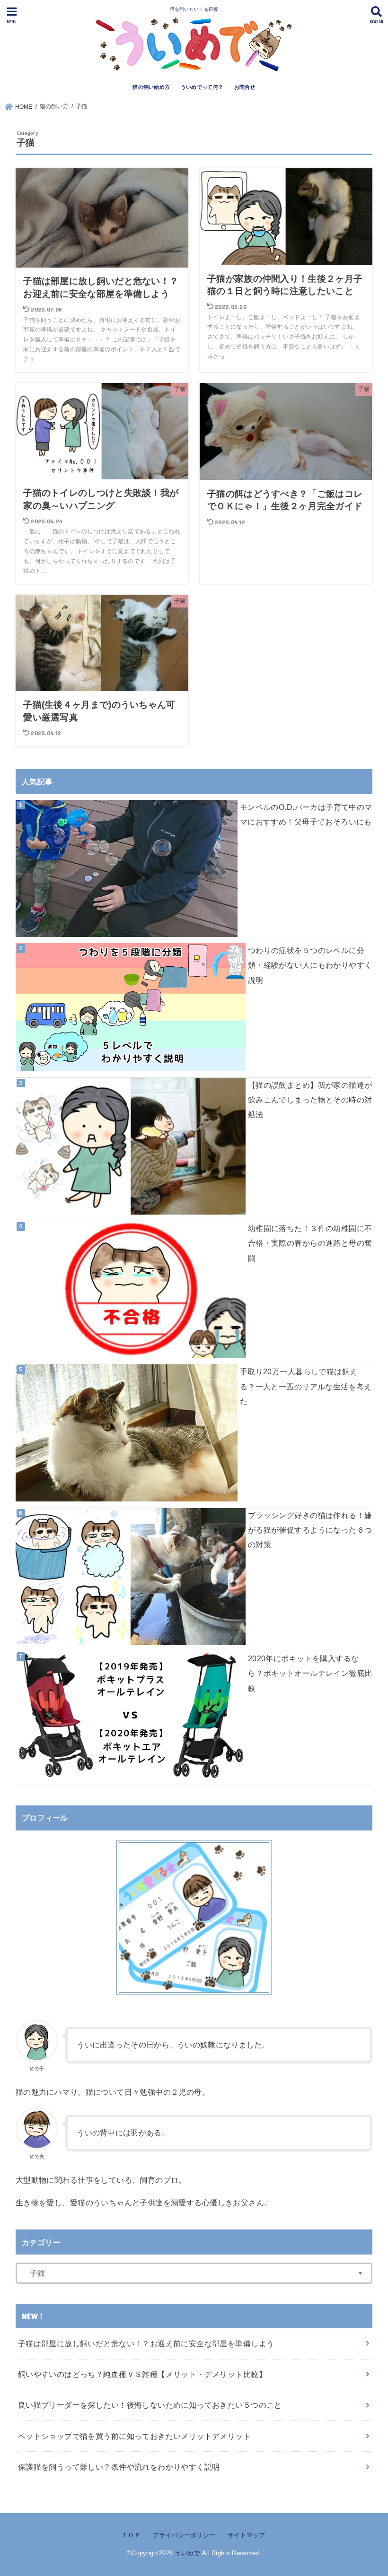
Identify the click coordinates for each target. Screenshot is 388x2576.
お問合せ (245, 87)
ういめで (187, 2553)
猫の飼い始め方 (151, 87)
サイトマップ (246, 2535)
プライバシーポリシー (184, 2535)
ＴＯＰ (131, 2535)
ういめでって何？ (202, 87)
